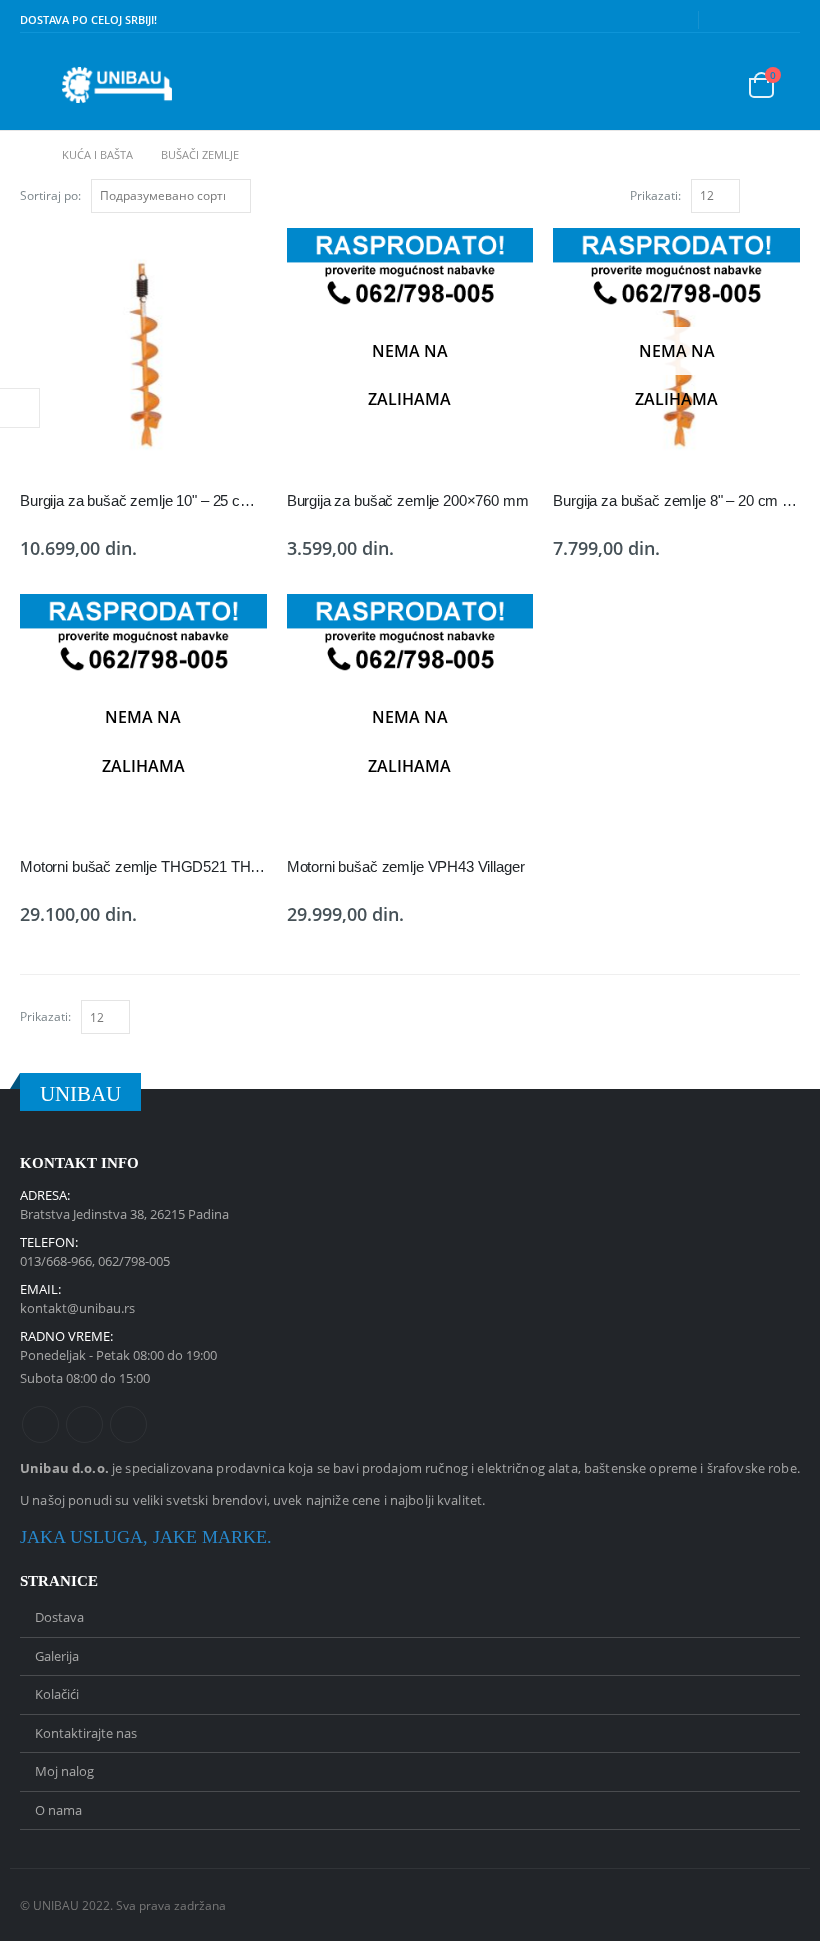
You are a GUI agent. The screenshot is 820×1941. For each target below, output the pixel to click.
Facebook (40, 1424)
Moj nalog (64, 1771)
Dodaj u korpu (234, 261)
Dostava (59, 1617)
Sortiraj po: (50, 195)
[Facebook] (724, 20)
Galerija (57, 1656)
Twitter (84, 1424)
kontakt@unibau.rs (77, 1308)
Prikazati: (655, 195)
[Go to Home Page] (27, 155)
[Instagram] (786, 20)
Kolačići (57, 1694)
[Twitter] (755, 20)
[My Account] (705, 85)
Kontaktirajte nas (86, 1733)
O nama (58, 1810)
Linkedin (128, 1424)
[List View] (791, 195)
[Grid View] (769, 195)
